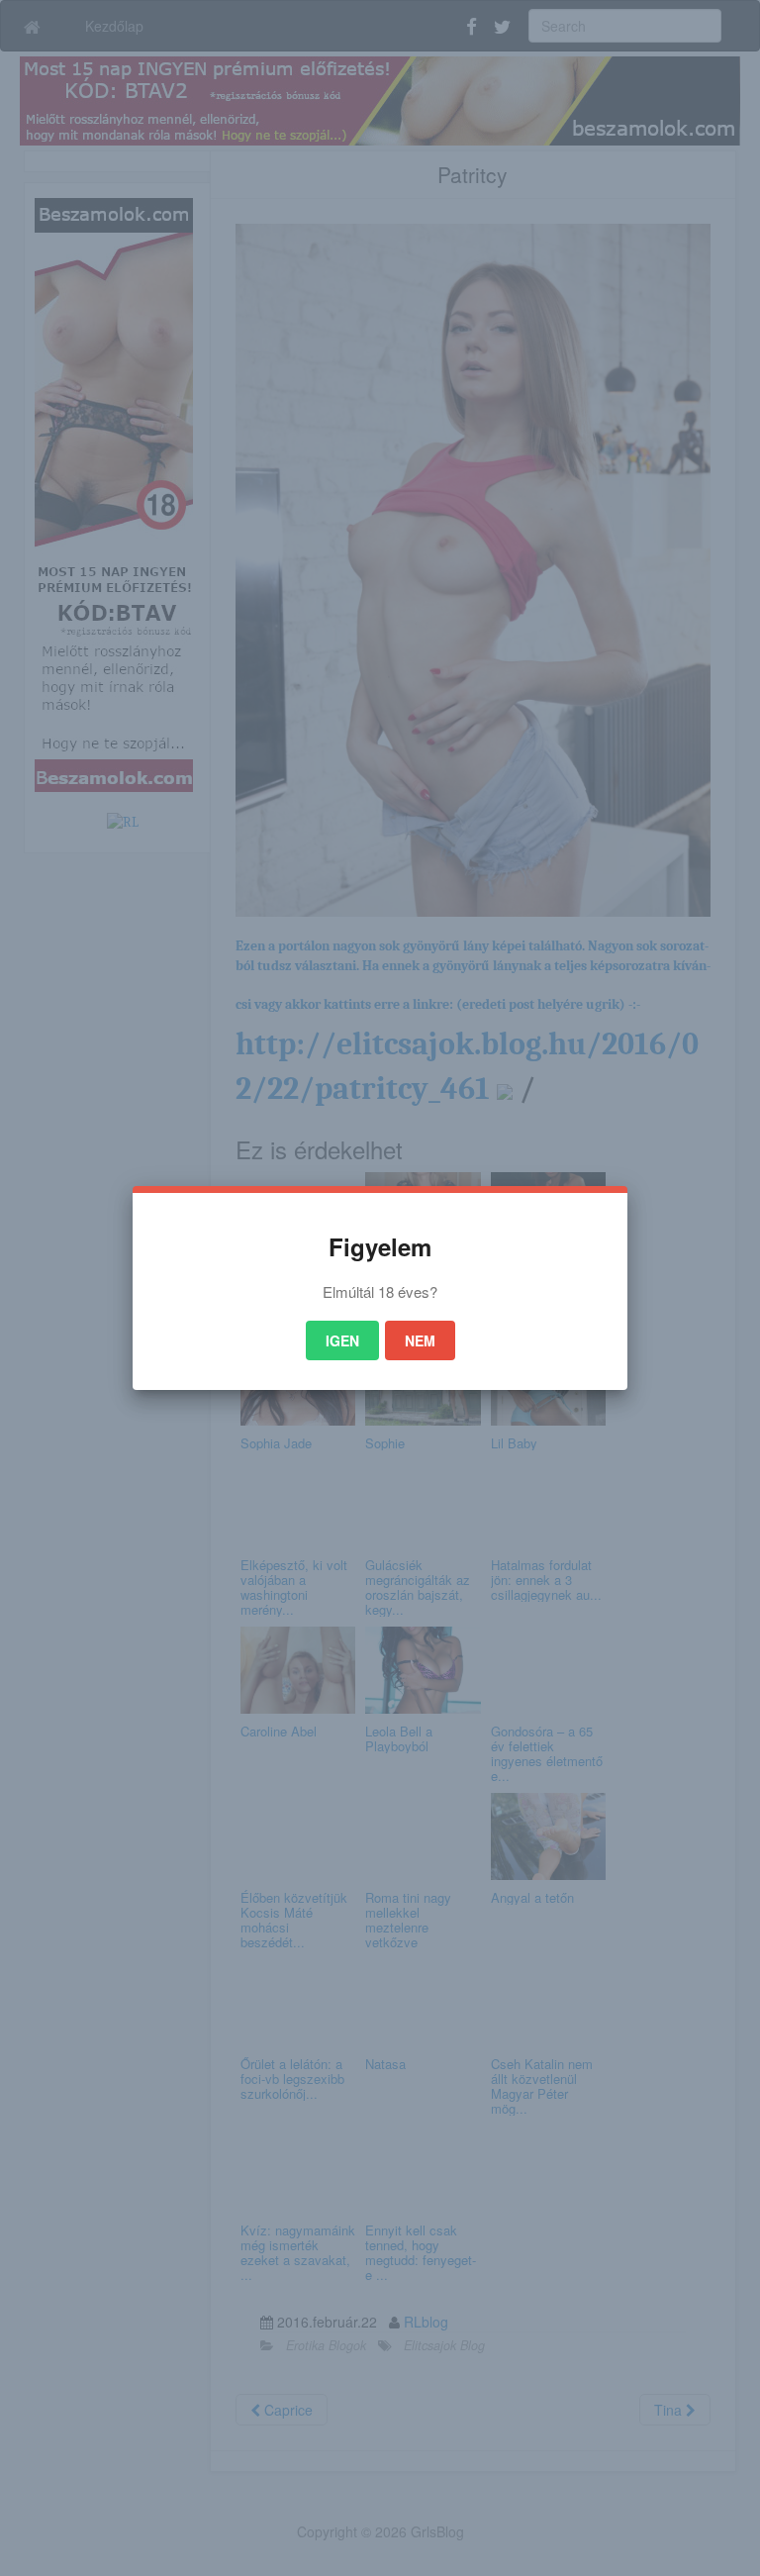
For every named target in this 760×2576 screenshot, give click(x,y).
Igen (342, 1340)
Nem (420, 1340)
